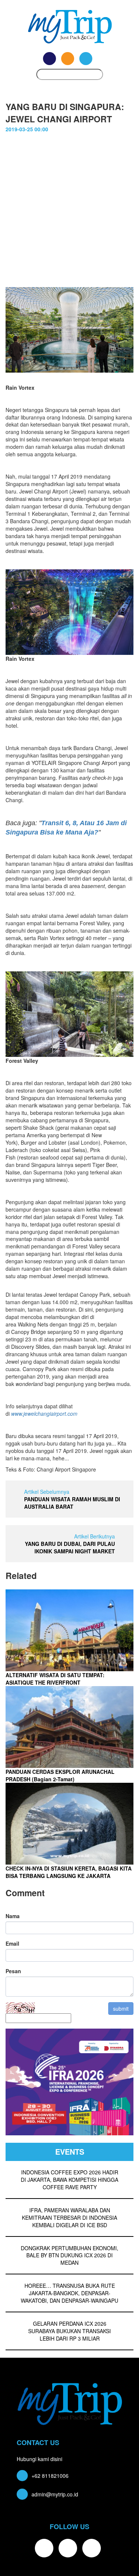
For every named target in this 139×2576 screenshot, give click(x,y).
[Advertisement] (69, 206)
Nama (13, 1916)
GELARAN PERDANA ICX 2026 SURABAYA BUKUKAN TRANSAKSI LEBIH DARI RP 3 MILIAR (69, 2331)
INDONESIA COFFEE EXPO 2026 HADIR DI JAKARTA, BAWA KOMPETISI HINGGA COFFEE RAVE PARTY (69, 2180)
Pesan (13, 1971)
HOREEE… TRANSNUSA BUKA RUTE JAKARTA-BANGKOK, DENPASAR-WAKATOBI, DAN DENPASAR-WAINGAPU (69, 2293)
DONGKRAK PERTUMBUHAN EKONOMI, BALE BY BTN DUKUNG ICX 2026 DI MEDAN (69, 2255)
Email (12, 1943)
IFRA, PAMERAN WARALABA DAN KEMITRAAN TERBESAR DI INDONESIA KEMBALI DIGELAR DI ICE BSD (69, 2218)
